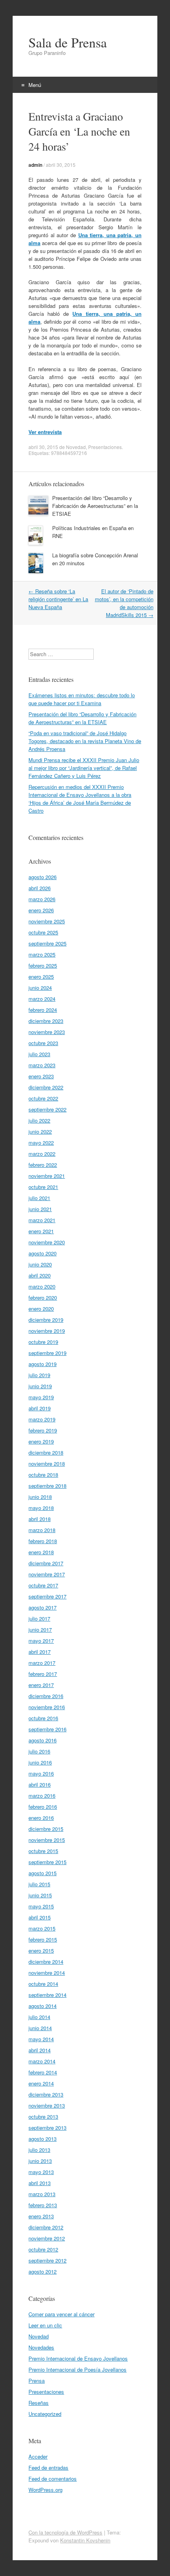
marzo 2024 (42, 999)
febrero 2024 (43, 1010)
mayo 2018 (41, 1508)
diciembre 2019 (46, 1320)
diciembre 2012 (46, 2227)
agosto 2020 (42, 1253)
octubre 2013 (43, 2116)
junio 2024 (40, 988)
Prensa (37, 2381)
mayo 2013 (41, 2172)
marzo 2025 (42, 954)
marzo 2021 (42, 1220)
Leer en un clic (45, 2325)
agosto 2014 (42, 2006)
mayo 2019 (41, 1397)
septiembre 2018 (47, 1486)
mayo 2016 (41, 1773)
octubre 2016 (43, 1718)
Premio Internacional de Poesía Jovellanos (77, 2369)
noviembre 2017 (47, 1574)
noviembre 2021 (47, 1176)
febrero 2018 (43, 1541)
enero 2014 (41, 2083)
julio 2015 (39, 1884)
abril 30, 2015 (61, 165)
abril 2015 (40, 1917)
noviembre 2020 (47, 1242)
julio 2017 (39, 1618)
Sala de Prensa (68, 42)
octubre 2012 (43, 2249)
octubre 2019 (43, 1342)
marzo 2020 (42, 1286)
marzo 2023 (42, 1065)
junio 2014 (40, 2028)
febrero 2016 (43, 1807)
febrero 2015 (43, 1939)
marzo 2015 (42, 1928)
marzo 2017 (42, 1663)
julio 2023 (39, 1054)
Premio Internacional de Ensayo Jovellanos (78, 2358)
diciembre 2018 (46, 1452)
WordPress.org (45, 2490)
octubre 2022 (43, 1098)
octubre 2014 (43, 1984)
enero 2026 (41, 910)
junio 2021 (40, 1209)
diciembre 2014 (46, 1962)
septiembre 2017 (47, 1596)
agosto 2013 (42, 2139)
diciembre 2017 (46, 1563)
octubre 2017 (43, 1585)
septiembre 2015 (47, 1862)
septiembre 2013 (47, 2128)
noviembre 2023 (47, 1032)
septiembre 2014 (47, 1995)
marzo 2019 (42, 1419)
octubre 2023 (43, 1043)
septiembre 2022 (47, 1109)
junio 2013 (40, 2161)
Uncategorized (45, 2414)
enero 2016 (41, 1818)
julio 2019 (39, 1375)
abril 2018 (40, 1519)
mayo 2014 (41, 2039)
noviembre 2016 (47, 1707)
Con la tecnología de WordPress (65, 2532)
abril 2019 (40, 1408)
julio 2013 (39, 2150)
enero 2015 (41, 1950)
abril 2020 (40, 1275)
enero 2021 (41, 1231)
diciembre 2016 (46, 1696)
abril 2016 (40, 1784)
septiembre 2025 (47, 943)
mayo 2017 (41, 1641)
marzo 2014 (42, 2061)
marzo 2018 (42, 1530)
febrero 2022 (43, 1165)
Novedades (41, 2347)
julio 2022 (39, 1120)
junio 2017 (40, 1630)
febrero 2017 (43, 1674)
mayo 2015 (41, 1906)
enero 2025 (41, 977)
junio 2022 (40, 1131)
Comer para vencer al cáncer (61, 2314)
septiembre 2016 (47, 1729)
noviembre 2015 (47, 1840)
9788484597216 (69, 453)
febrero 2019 (43, 1430)
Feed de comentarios (53, 2479)
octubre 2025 (43, 932)
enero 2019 (41, 1441)
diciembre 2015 (46, 1829)
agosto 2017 (42, 1607)
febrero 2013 (43, 2205)
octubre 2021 (43, 1187)
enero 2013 (41, 2216)
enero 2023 (41, 1076)
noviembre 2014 (47, 1973)
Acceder (38, 2456)
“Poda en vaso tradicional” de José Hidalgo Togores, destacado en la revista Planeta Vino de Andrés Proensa (85, 741)
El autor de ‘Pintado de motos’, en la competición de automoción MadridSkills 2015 (124, 603)
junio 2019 (40, 1386)
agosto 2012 (42, 2271)
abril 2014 (40, 2050)
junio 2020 (40, 1264)
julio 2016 (39, 1751)
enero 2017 (41, 1685)
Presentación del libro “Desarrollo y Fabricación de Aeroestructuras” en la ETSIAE (95, 506)
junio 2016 (40, 1762)
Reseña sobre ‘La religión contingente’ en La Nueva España (58, 599)
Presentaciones (105, 447)
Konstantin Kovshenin (85, 2540)
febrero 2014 (43, 2072)
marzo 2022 (42, 1154)
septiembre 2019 (47, 1353)
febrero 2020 (43, 1297)
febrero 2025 (43, 965)
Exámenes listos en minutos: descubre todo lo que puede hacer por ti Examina (82, 699)
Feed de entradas (48, 2467)
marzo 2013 (42, 2194)
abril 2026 (40, 888)
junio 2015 (40, 1895)
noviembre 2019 (47, 1331)
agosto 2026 (42, 877)
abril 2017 (40, 1652)
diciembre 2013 (46, 2094)
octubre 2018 (43, 1475)
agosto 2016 (42, 1740)
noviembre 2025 (47, 921)
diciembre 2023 (46, 1021)
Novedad (76, 447)
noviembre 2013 (47, 2105)
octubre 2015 (43, 1851)
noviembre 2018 (47, 1464)
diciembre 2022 (46, 1087)
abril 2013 (40, 2183)
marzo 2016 (42, 1796)
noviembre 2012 (47, 2238)
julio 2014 (39, 2017)
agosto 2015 (42, 1873)
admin (35, 165)
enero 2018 (41, 1552)
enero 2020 (41, 1309)
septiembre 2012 (47, 2260)
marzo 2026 (42, 899)
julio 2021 (39, 1198)
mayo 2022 (41, 1143)
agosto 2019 (42, 1364)
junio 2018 (40, 1497)
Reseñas (39, 2403)
